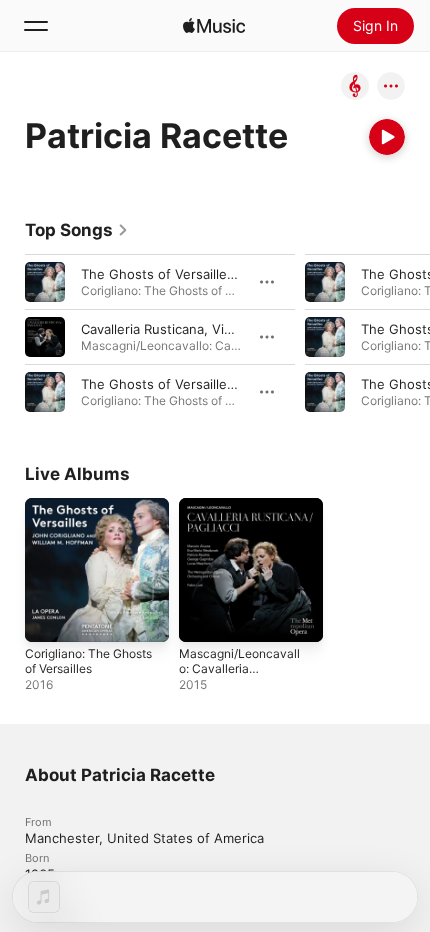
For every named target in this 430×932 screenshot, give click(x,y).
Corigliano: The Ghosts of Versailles (88, 661)
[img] (214, 26)
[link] (77, 230)
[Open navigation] (36, 26)
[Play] (387, 137)
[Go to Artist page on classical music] (355, 87)
